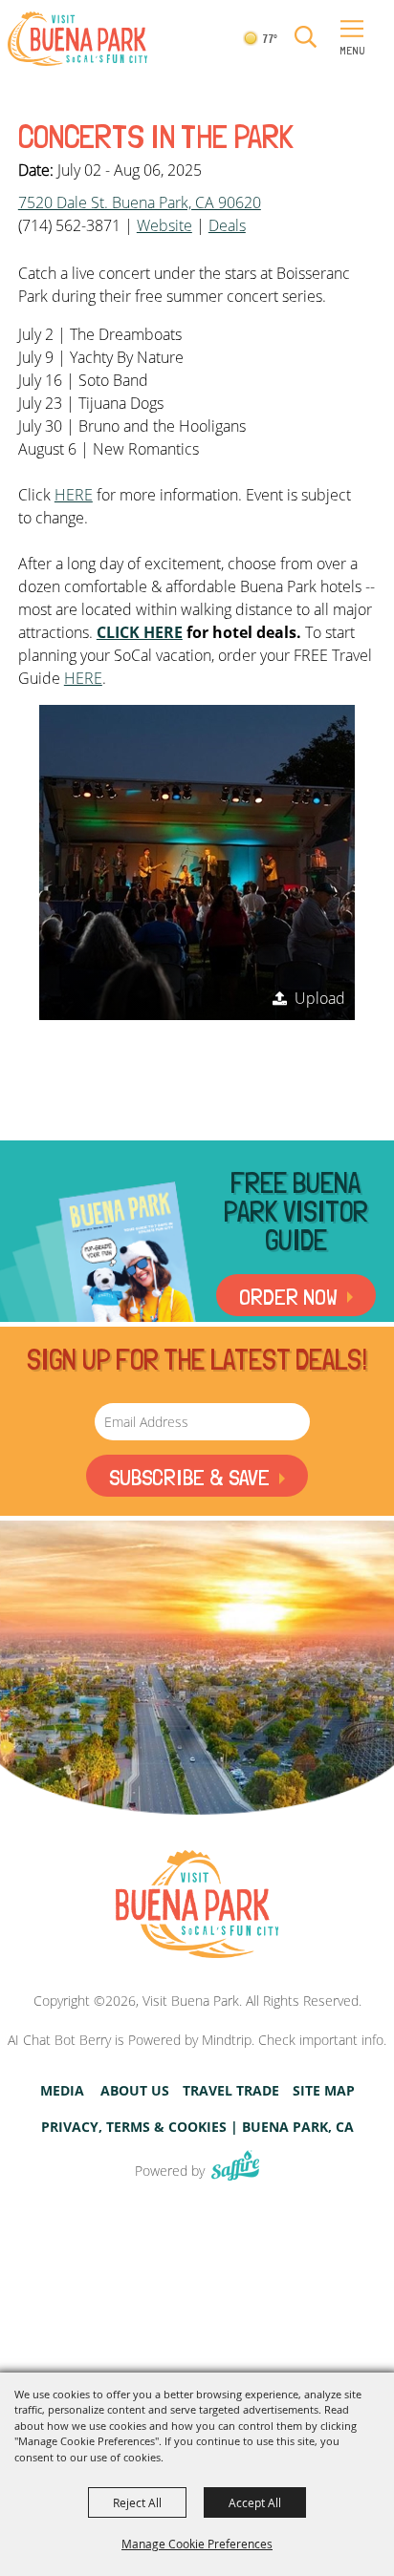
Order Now (288, 1297)
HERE (74, 495)
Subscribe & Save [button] (189, 1477)
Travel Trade (231, 2091)
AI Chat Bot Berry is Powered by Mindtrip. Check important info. (197, 2040)
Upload (320, 998)
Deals (227, 225)
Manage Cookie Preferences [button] (197, 2544)
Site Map (324, 2091)
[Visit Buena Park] (77, 39)
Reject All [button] (137, 2502)
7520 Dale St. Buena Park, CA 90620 (140, 202)
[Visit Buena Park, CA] (197, 1905)
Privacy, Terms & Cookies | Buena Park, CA (197, 2127)
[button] (306, 38)
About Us (135, 2091)
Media (62, 2091)
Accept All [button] (255, 2502)
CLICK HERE (140, 632)
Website (164, 225)
